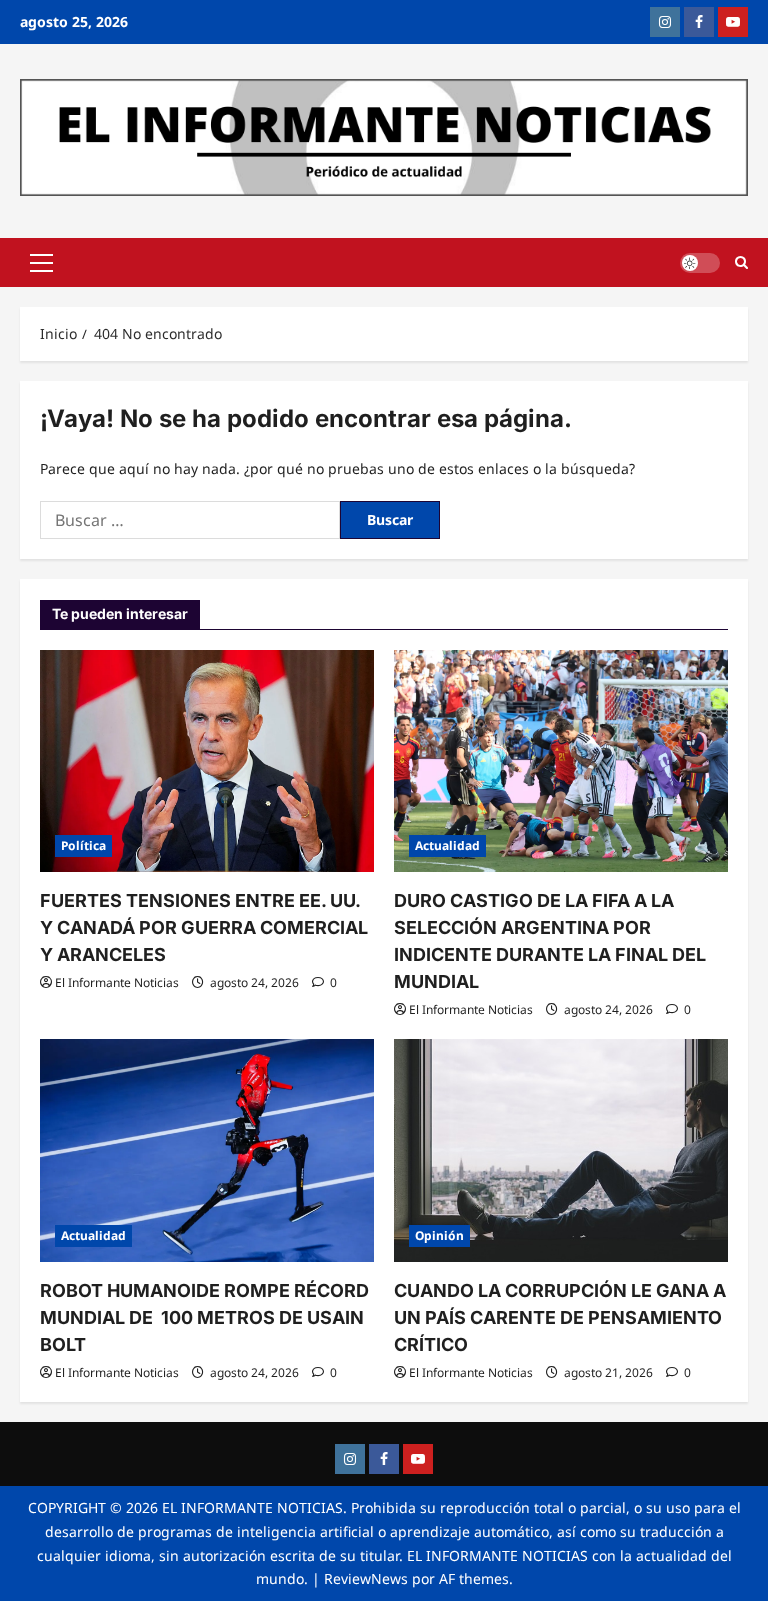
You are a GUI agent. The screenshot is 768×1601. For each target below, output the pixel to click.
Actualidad (447, 845)
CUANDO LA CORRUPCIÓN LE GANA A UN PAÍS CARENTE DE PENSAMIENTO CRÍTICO (560, 1317)
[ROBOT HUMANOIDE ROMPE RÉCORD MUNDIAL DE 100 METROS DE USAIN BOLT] (207, 1150)
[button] (41, 263)
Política (83, 845)
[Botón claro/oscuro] (700, 263)
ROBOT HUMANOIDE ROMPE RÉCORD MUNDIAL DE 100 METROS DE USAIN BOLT (204, 1317)
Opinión (439, 1235)
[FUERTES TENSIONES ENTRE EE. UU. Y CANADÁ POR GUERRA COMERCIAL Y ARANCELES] (207, 761)
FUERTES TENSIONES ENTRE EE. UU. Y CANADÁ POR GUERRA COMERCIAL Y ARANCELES (204, 927)
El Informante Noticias (117, 982)
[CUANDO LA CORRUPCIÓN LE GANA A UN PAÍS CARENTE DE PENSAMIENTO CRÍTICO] (561, 1150)
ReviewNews (366, 1578)
